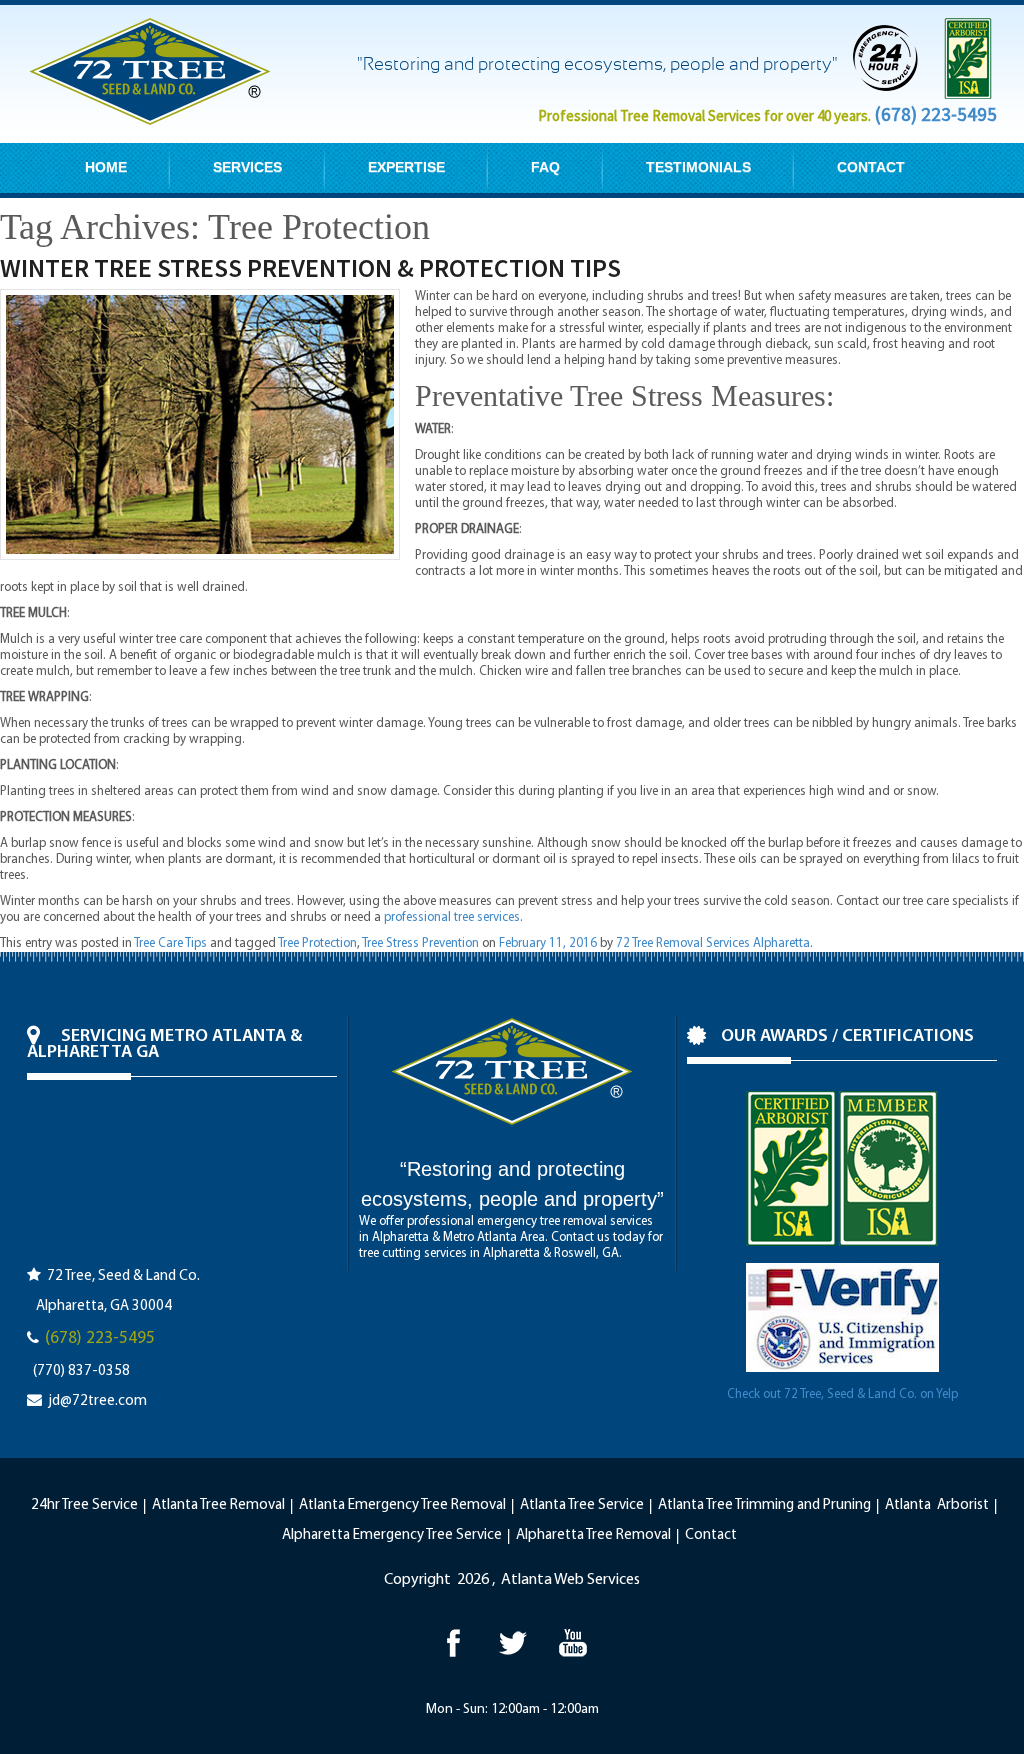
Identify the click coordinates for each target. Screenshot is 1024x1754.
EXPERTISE (406, 167)
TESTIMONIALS (698, 167)
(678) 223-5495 (935, 114)
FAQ (545, 167)
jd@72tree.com (97, 1401)
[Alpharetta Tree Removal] (512, 1642)
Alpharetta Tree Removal (593, 1535)
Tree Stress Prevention (420, 943)
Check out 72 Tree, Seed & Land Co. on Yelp (842, 1394)
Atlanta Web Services (570, 1580)
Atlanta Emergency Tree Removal (402, 1505)
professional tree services (452, 917)
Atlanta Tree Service (582, 1505)
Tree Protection (317, 943)
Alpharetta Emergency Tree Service (392, 1535)
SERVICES (247, 167)
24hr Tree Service (84, 1505)
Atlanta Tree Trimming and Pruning (764, 1505)
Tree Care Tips (170, 943)
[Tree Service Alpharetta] (452, 1642)
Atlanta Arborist (937, 1505)
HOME (106, 167)
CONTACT (871, 167)
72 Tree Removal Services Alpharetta (713, 943)
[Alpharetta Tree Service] (572, 1642)
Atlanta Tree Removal (218, 1505)
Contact (711, 1535)
